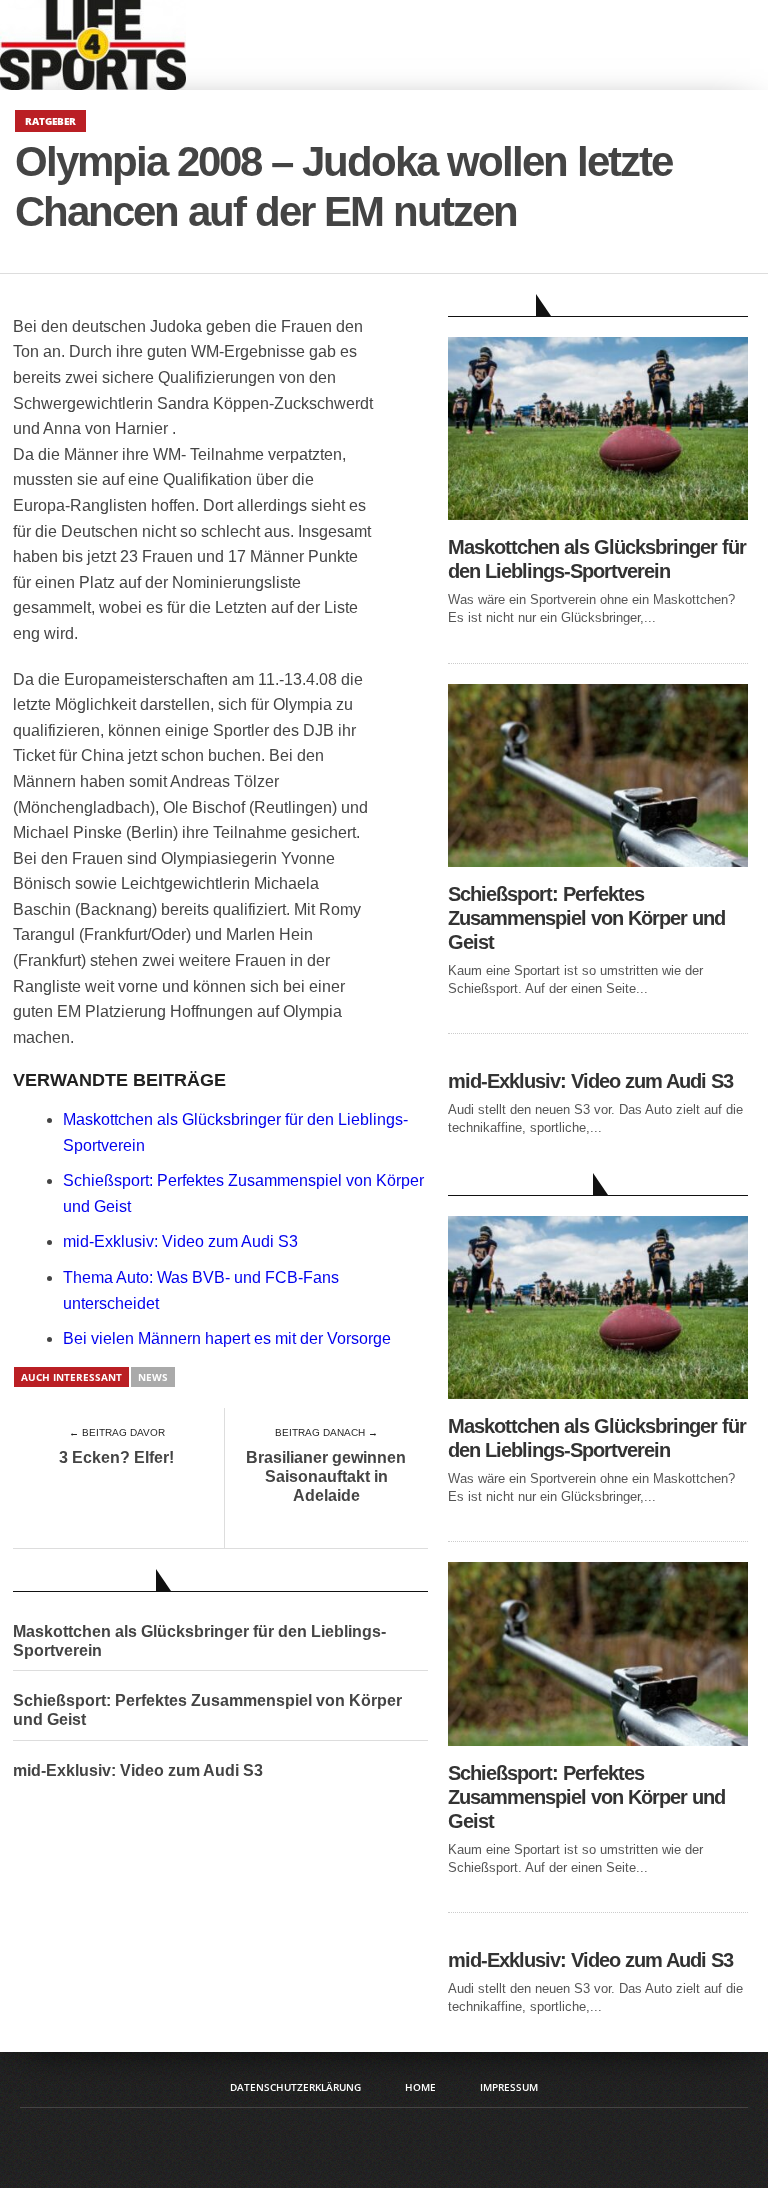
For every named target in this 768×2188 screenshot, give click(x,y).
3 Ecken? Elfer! (116, 1457)
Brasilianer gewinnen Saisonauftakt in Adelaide (326, 1476)
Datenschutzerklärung (295, 2087)
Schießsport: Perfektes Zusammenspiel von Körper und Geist (207, 1710)
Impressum (509, 2087)
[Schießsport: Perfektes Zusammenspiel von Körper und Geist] (598, 861)
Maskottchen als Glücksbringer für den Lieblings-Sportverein (199, 1641)
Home (420, 2087)
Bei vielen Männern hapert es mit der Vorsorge (227, 1338)
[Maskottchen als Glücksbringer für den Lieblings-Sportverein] (598, 514)
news (153, 1377)
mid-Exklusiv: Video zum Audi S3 (180, 1241)
